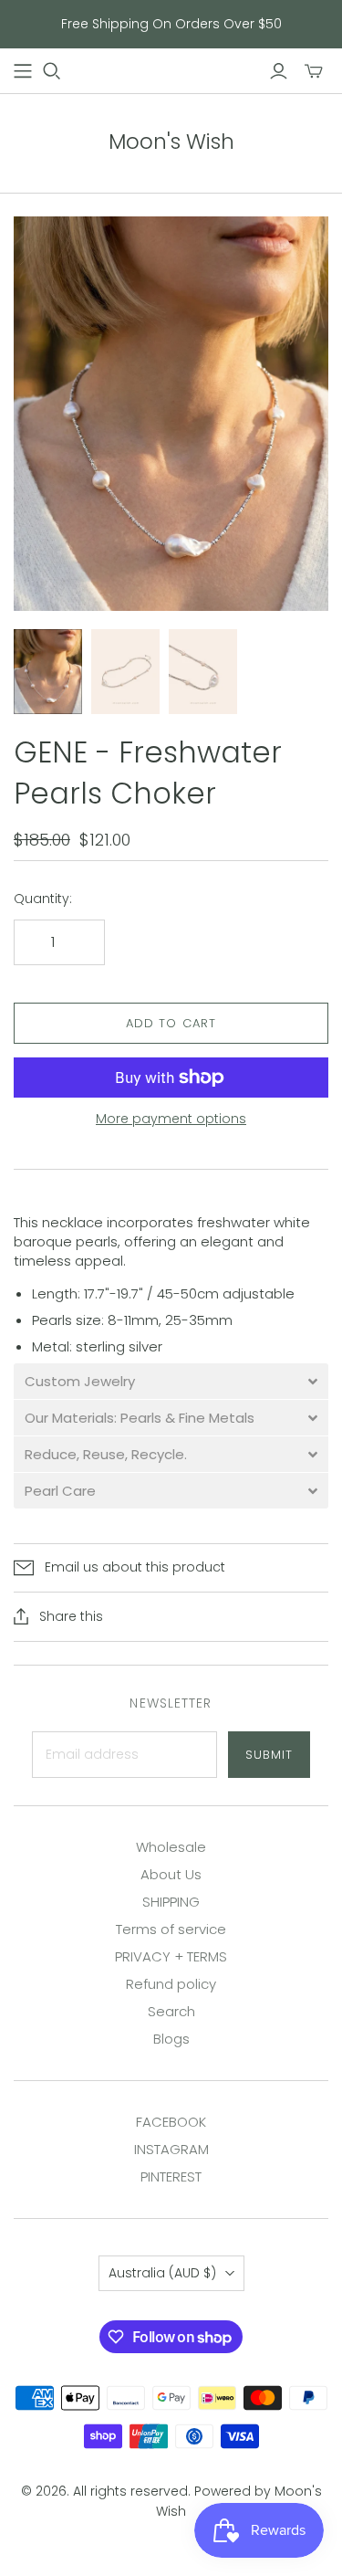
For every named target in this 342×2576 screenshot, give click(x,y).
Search (171, 2011)
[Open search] (52, 71)
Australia (162, 2273)
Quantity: (43, 899)
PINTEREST (171, 2176)
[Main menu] (23, 71)
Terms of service (171, 1929)
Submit (269, 1755)
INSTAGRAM (171, 2149)
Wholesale (171, 1847)
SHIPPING (171, 1902)
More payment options (171, 1119)
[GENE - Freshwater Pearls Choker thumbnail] (48, 672)
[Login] (279, 71)
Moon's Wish (171, 142)
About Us (171, 1874)
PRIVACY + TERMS (171, 1956)
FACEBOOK (171, 2122)
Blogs (171, 2039)
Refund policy (171, 1984)
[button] (171, 1381)
